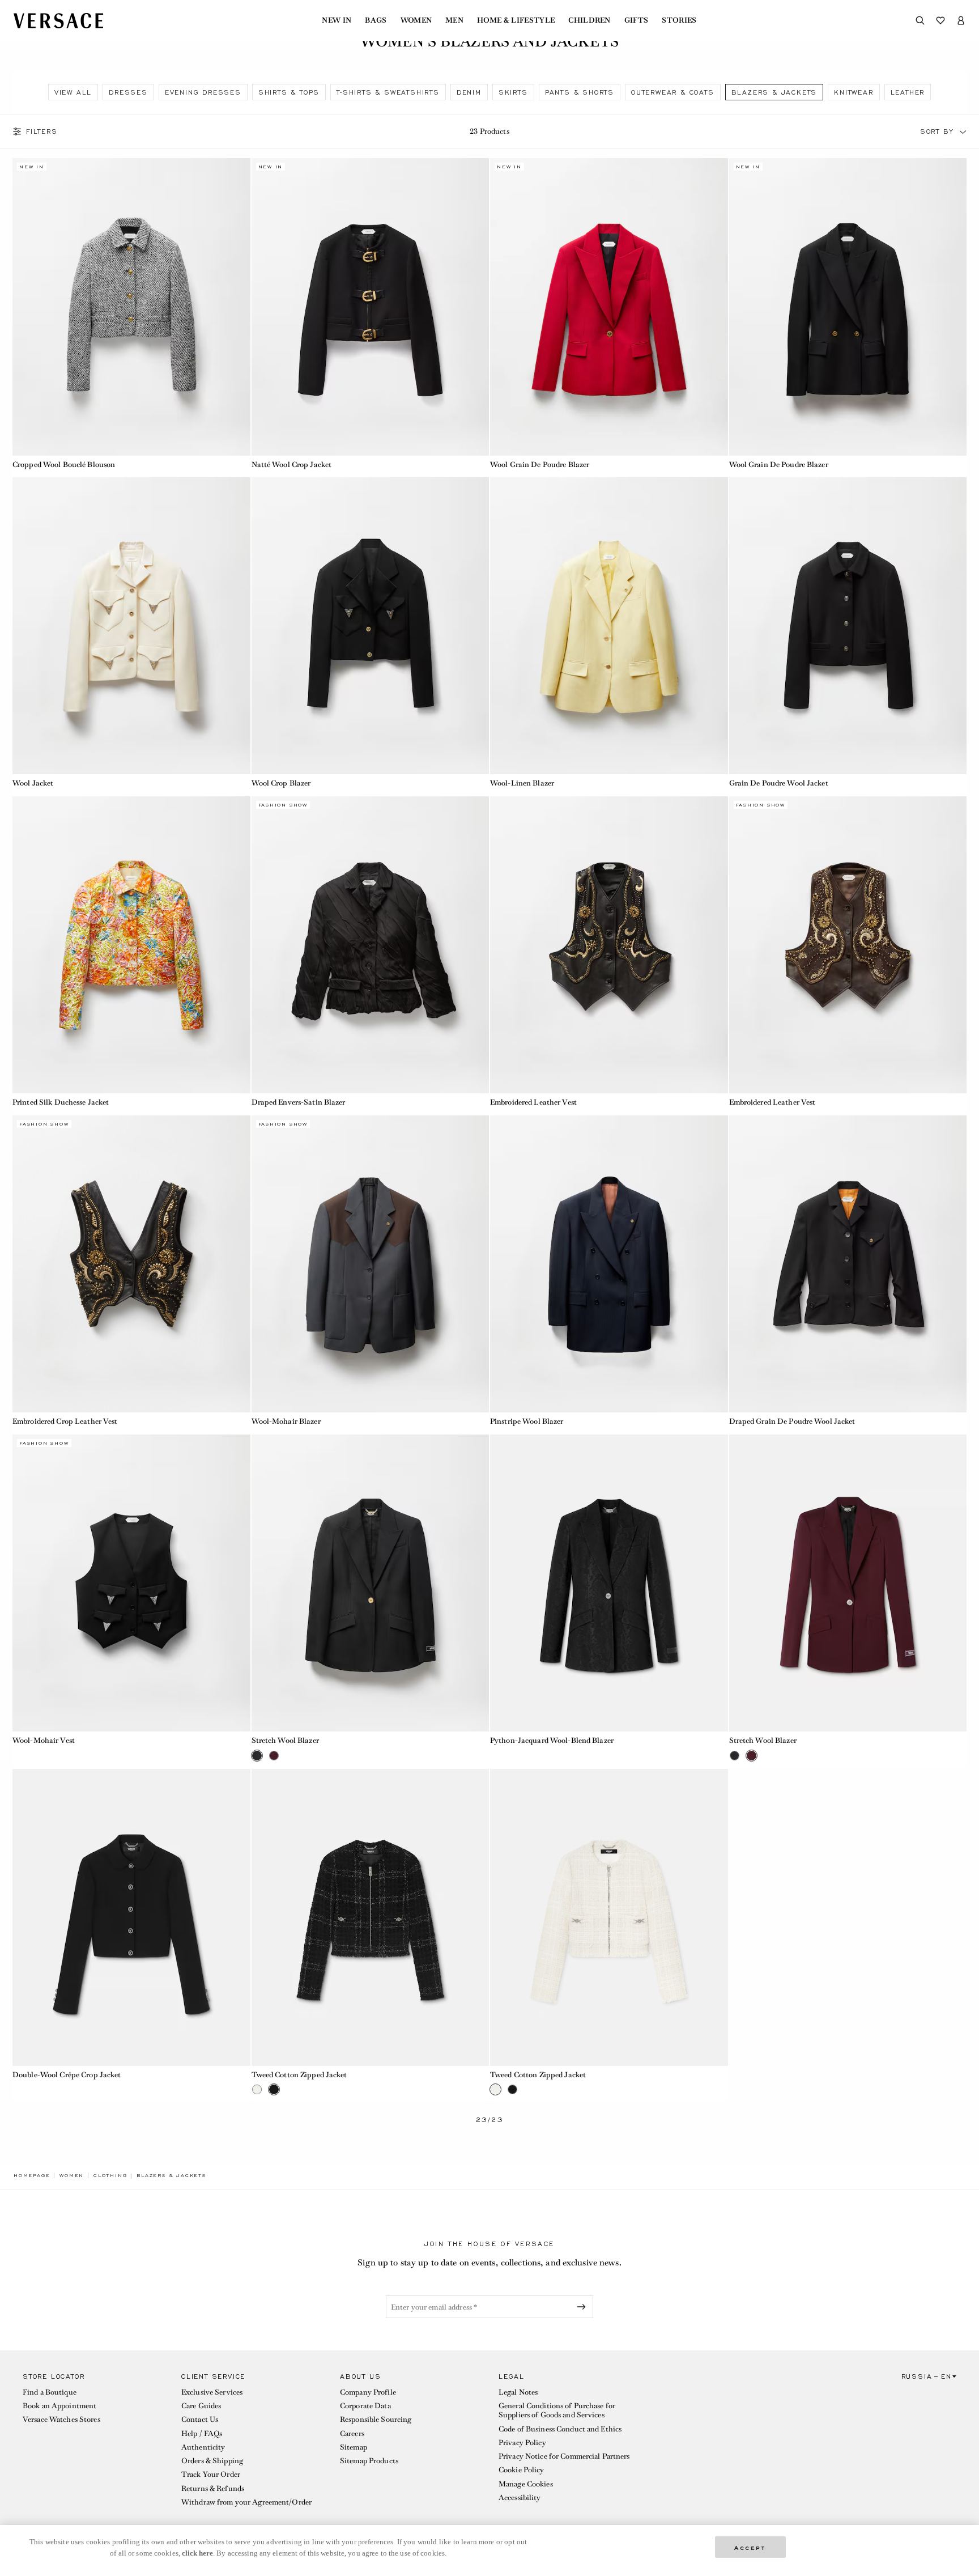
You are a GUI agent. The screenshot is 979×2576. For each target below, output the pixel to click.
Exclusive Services (212, 2392)
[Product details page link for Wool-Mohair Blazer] (371, 1264)
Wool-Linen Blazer (522, 783)
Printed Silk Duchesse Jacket (61, 1102)
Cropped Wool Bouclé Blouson (64, 464)
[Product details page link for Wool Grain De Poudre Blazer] (609, 307)
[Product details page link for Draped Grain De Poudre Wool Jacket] (848, 1264)
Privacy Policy (522, 2443)
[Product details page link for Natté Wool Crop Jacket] (371, 307)
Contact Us (200, 2419)
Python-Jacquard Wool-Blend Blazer (552, 1740)
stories (679, 20)
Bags (376, 20)
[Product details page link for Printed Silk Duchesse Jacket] (131, 945)
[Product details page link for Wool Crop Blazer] (371, 626)
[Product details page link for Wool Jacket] (131, 626)
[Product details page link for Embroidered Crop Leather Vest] (131, 1264)
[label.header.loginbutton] (961, 20)
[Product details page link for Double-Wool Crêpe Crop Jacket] (131, 1917)
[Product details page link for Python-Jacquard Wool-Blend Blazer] (609, 1583)
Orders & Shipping (212, 2461)
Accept (750, 2547)
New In (337, 20)
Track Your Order (211, 2474)
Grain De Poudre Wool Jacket (779, 783)
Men (454, 20)
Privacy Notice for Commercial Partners (564, 2456)
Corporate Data (365, 2406)
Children (589, 20)
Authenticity (203, 2447)
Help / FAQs (202, 2433)
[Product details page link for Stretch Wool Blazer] (371, 1583)
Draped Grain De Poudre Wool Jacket (792, 1421)
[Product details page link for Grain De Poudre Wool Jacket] (848, 626)
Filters (42, 131)
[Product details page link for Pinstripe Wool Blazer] (609, 1264)
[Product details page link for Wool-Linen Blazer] (609, 626)
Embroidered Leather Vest (533, 1102)
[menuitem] (337, 20)
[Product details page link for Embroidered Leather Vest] (609, 945)
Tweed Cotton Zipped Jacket (299, 2075)
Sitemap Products (369, 2461)
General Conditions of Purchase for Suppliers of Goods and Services (557, 2410)
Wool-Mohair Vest (44, 1740)
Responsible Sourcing (376, 2419)
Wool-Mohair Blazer (286, 1421)
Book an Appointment (59, 2406)
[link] (32, 2175)
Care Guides (201, 2406)
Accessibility (520, 2498)
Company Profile (368, 2392)
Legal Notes (518, 2392)
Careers (352, 2433)
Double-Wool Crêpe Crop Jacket (67, 2075)
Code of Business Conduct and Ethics (560, 2429)
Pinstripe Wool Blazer (527, 1421)
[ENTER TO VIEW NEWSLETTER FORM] (584, 2307)
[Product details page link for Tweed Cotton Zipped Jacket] (371, 1917)
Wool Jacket (33, 783)
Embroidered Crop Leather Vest (65, 1421)
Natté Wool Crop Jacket (292, 464)
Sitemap (354, 2447)
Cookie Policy (522, 2470)
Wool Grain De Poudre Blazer (540, 464)
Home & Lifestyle (516, 20)
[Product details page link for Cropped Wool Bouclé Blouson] (131, 307)
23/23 (490, 2120)
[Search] (920, 20)
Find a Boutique (50, 2392)
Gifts (637, 20)
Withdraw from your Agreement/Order (246, 2502)
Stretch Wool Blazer (285, 1740)
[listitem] (73, 92)
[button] (963, 131)
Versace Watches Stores (61, 2419)
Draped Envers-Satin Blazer (299, 1102)
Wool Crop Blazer (281, 783)
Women (416, 20)
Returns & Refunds (213, 2488)
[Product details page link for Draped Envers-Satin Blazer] (371, 945)
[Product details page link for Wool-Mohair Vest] (131, 1583)
